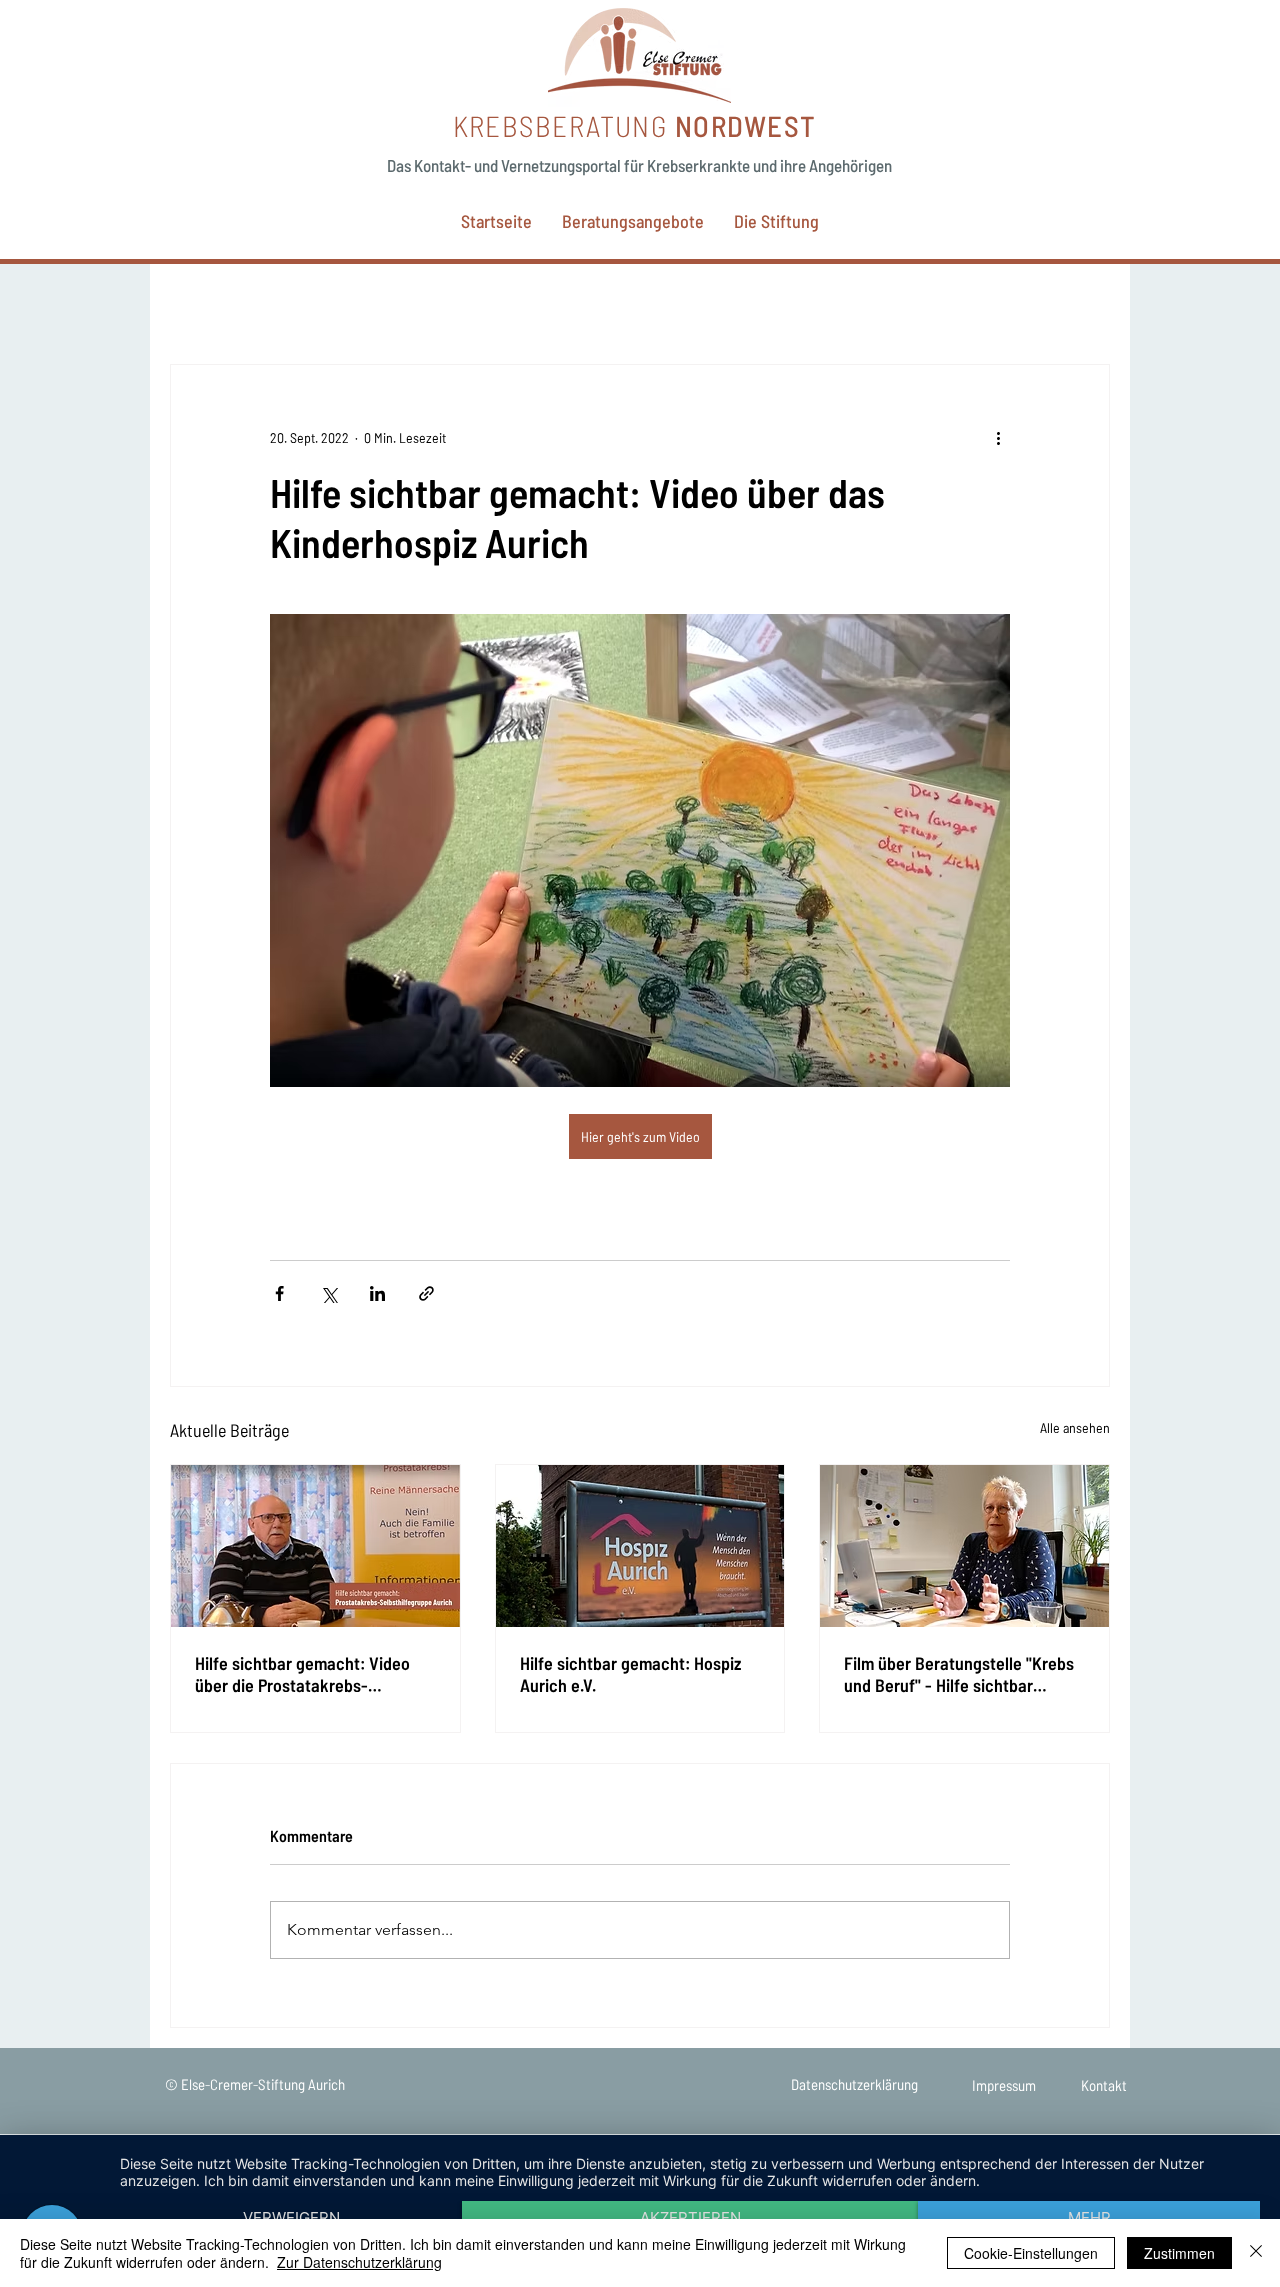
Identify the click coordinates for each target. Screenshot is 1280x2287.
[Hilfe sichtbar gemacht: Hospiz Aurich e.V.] (640, 1546)
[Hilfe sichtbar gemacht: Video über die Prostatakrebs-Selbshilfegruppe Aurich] (315, 1546)
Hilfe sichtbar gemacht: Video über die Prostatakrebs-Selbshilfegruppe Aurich (302, 1674)
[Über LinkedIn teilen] (377, 1293)
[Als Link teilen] (426, 1293)
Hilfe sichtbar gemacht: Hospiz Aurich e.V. (630, 1674)
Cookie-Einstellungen (1031, 2253)
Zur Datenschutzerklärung (359, 2262)
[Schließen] (1256, 2253)
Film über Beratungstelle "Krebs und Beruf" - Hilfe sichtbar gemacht (959, 1674)
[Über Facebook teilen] (279, 1293)
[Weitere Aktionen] (998, 437)
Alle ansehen (1075, 1427)
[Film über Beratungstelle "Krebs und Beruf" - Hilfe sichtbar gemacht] (964, 1546)
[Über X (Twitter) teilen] (328, 1293)
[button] (633, 221)
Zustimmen (1179, 2253)
